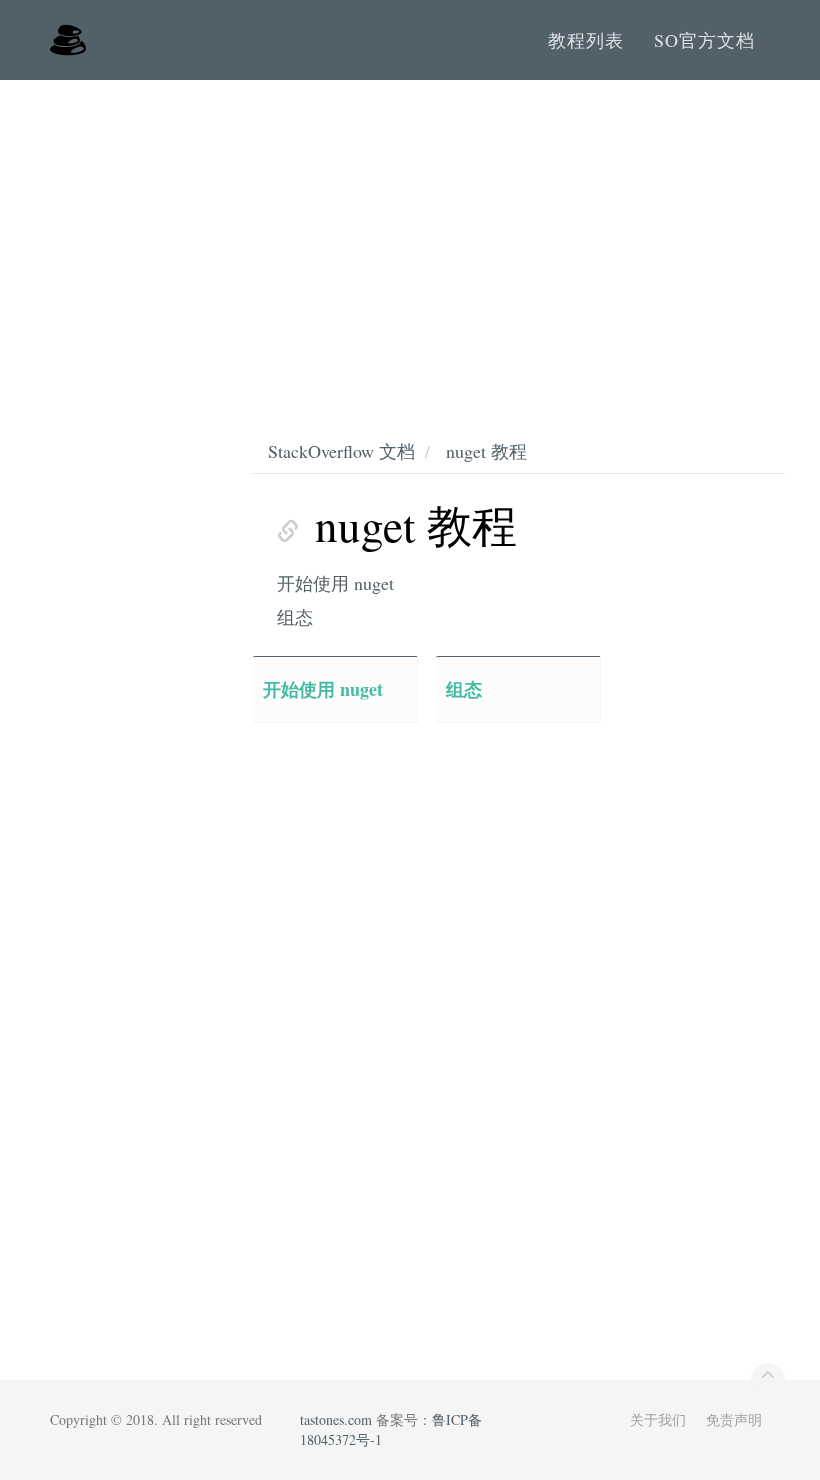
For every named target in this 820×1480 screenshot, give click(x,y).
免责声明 (734, 1419)
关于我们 (658, 1419)
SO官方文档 (704, 40)
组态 (295, 617)
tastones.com (336, 1419)
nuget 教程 (486, 451)
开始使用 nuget (335, 583)
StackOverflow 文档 (341, 451)
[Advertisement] (410, 230)
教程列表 (586, 40)
